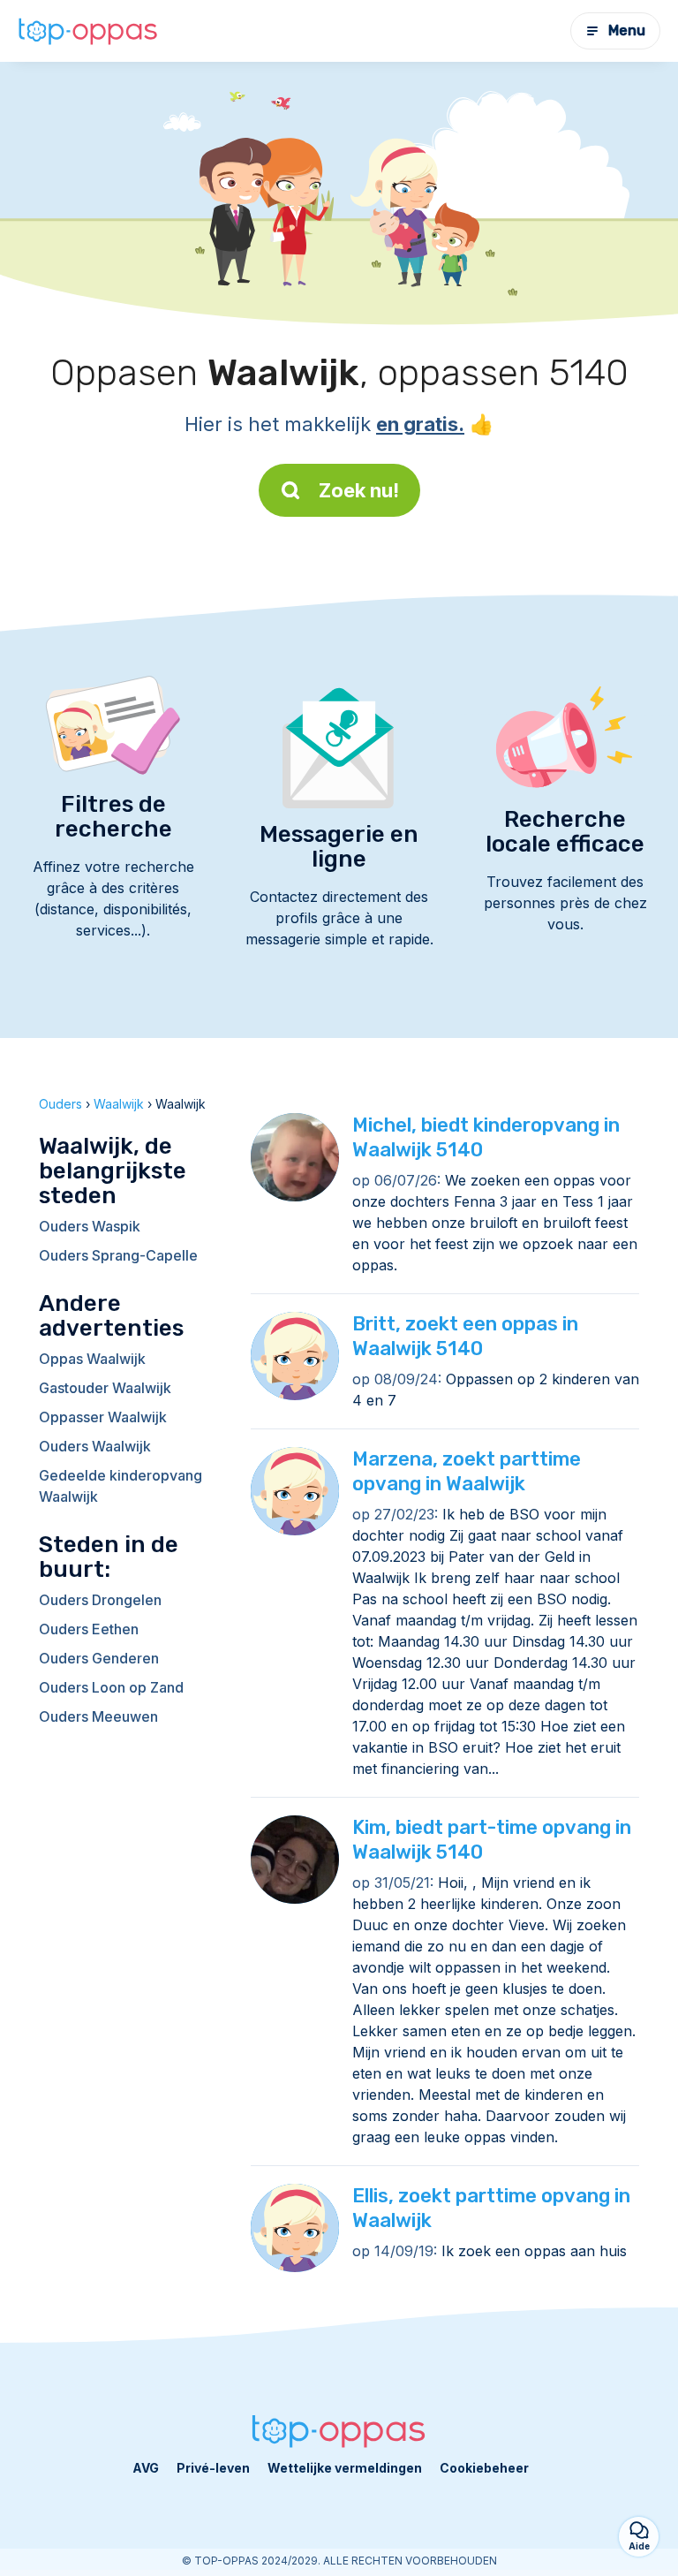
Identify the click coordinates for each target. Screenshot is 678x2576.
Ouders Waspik (90, 1226)
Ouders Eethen (89, 1629)
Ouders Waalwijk (95, 1446)
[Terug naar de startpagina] (88, 30)
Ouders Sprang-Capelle (118, 1255)
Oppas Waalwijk (92, 1359)
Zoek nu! (359, 490)
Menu (627, 30)
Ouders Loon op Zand (111, 1687)
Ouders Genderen (99, 1658)
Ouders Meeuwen (98, 1716)
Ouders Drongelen (100, 1600)
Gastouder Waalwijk (105, 1388)
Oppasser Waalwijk (103, 1417)
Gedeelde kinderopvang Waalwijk (121, 1486)
